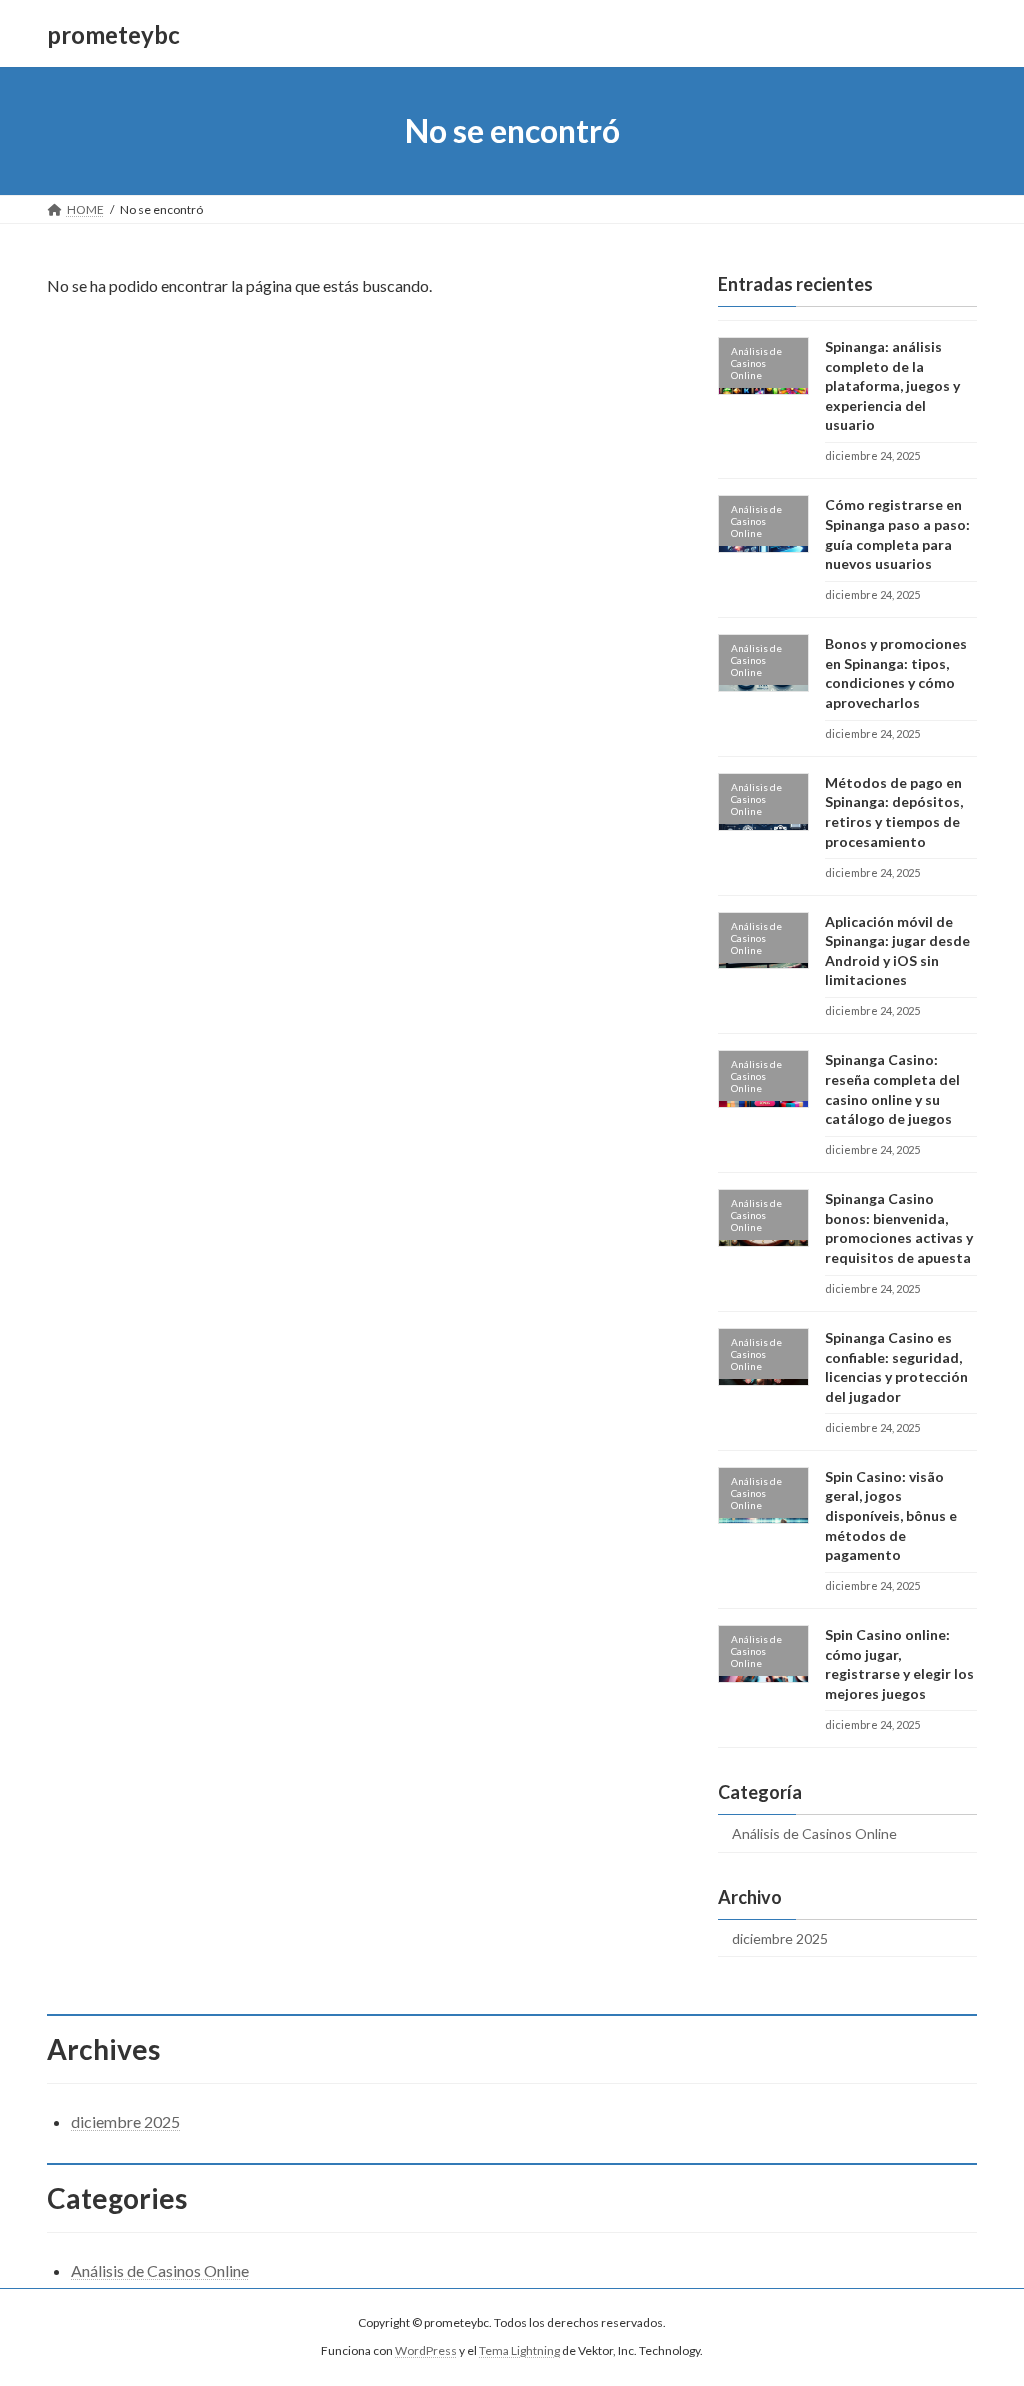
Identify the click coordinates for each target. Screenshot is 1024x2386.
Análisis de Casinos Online (814, 1833)
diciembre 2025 (780, 1938)
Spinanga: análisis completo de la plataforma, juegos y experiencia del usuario (892, 385)
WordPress (426, 2350)
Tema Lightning (519, 2350)
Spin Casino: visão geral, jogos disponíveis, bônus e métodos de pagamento (891, 1515)
